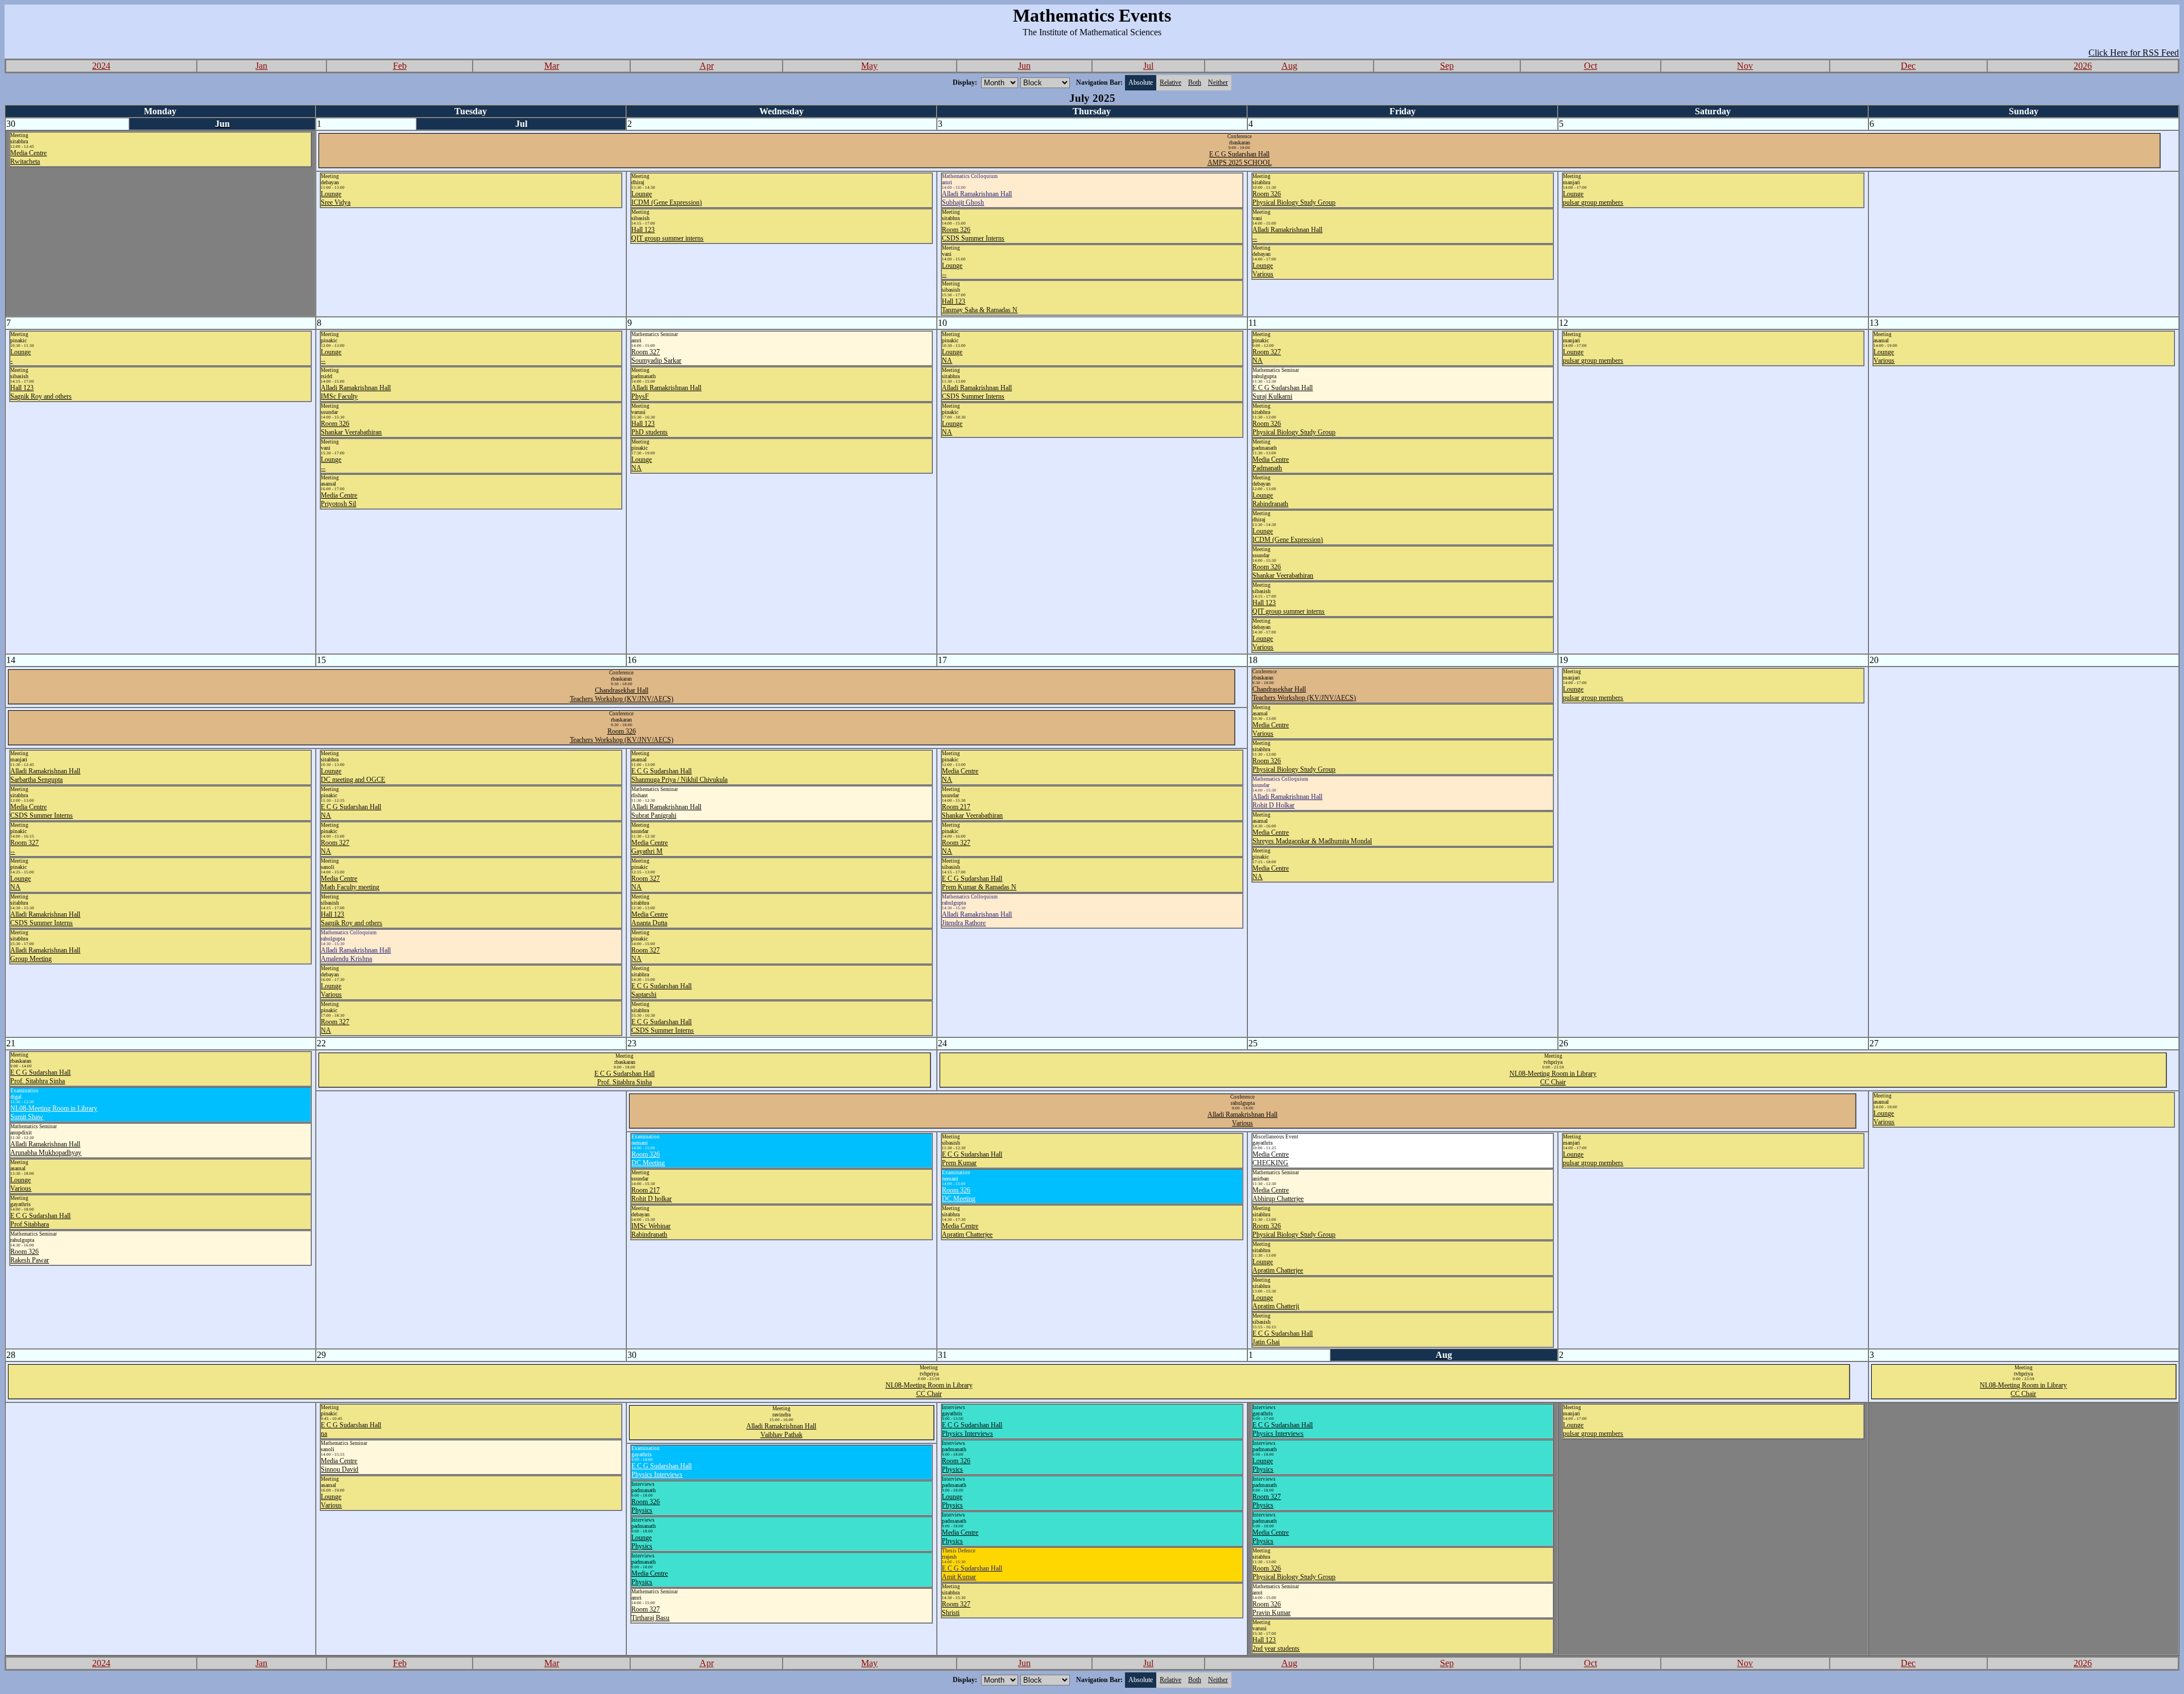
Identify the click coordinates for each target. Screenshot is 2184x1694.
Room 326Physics (956, 1465)
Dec (1908, 66)
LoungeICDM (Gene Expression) (667, 198)
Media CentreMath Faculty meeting (350, 883)
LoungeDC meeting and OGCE (353, 775)
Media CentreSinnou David (340, 1465)
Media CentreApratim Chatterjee (967, 1230)
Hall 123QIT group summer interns (667, 234)
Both (1195, 82)
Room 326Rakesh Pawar (30, 1256)
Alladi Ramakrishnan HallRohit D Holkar (1287, 801)
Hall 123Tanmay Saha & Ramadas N (980, 306)
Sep (1447, 66)
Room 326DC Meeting (648, 1159)
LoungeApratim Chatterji (1276, 1302)
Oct (1591, 66)
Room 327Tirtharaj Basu (650, 1614)
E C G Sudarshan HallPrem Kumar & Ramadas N (979, 883)
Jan (261, 66)
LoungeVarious (1263, 270)
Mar (552, 66)
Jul (1148, 66)
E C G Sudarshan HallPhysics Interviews (972, 1429)
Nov (1745, 66)
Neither (1218, 82)
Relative (1170, 82)
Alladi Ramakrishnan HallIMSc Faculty (356, 392)
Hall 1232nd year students (1276, 1644)
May (869, 66)
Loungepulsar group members (1593, 198)
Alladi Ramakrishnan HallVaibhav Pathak (781, 1430)
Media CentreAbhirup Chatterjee (1278, 1194)
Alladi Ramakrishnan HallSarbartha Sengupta (45, 775)
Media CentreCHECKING (1271, 1159)
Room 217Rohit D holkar (652, 1194)
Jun (1024, 66)
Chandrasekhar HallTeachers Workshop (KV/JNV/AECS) (622, 695)
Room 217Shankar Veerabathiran (972, 811)
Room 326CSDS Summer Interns (973, 234)
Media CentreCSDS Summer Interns (42, 811)
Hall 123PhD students (650, 428)
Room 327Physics (1267, 1501)
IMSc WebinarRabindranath (651, 1230)
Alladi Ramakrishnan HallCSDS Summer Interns (977, 392)
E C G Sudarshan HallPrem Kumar (972, 1159)
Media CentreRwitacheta (28, 157)
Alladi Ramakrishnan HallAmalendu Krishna (356, 954)
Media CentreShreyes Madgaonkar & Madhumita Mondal (1312, 837)
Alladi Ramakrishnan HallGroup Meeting (45, 954)
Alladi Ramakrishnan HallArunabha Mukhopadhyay (46, 1148)
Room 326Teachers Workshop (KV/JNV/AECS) (622, 736)
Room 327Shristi (956, 1608)
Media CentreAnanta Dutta (650, 919)
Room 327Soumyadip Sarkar (656, 356)
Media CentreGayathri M (650, 847)
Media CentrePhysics (960, 1537)
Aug (1289, 66)
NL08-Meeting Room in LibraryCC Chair (1553, 1078)
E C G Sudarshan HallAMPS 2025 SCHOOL (1240, 158)
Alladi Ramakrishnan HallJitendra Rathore (977, 919)
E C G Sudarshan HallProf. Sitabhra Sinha (40, 1077)
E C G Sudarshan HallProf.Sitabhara (40, 1220)
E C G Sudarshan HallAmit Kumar (972, 1573)
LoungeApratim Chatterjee (1278, 1266)
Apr (707, 66)
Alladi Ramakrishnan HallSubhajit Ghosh (977, 198)
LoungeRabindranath (1270, 500)
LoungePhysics (952, 1501)
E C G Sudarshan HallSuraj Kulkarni (1283, 392)
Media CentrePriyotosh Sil (339, 500)
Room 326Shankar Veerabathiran (351, 428)
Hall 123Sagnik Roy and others (41, 392)
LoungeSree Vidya (336, 198)
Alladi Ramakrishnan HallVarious (1242, 1119)
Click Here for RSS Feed (2134, 53)
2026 (2083, 66)
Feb (400, 66)
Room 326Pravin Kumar (1271, 1608)
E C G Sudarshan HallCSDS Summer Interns (663, 1026)
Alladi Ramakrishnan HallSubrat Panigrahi (666, 811)
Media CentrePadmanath (1271, 464)
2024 (101, 66)
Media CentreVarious (1271, 729)
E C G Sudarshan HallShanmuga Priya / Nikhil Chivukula (679, 775)
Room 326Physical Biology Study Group (1294, 198)
